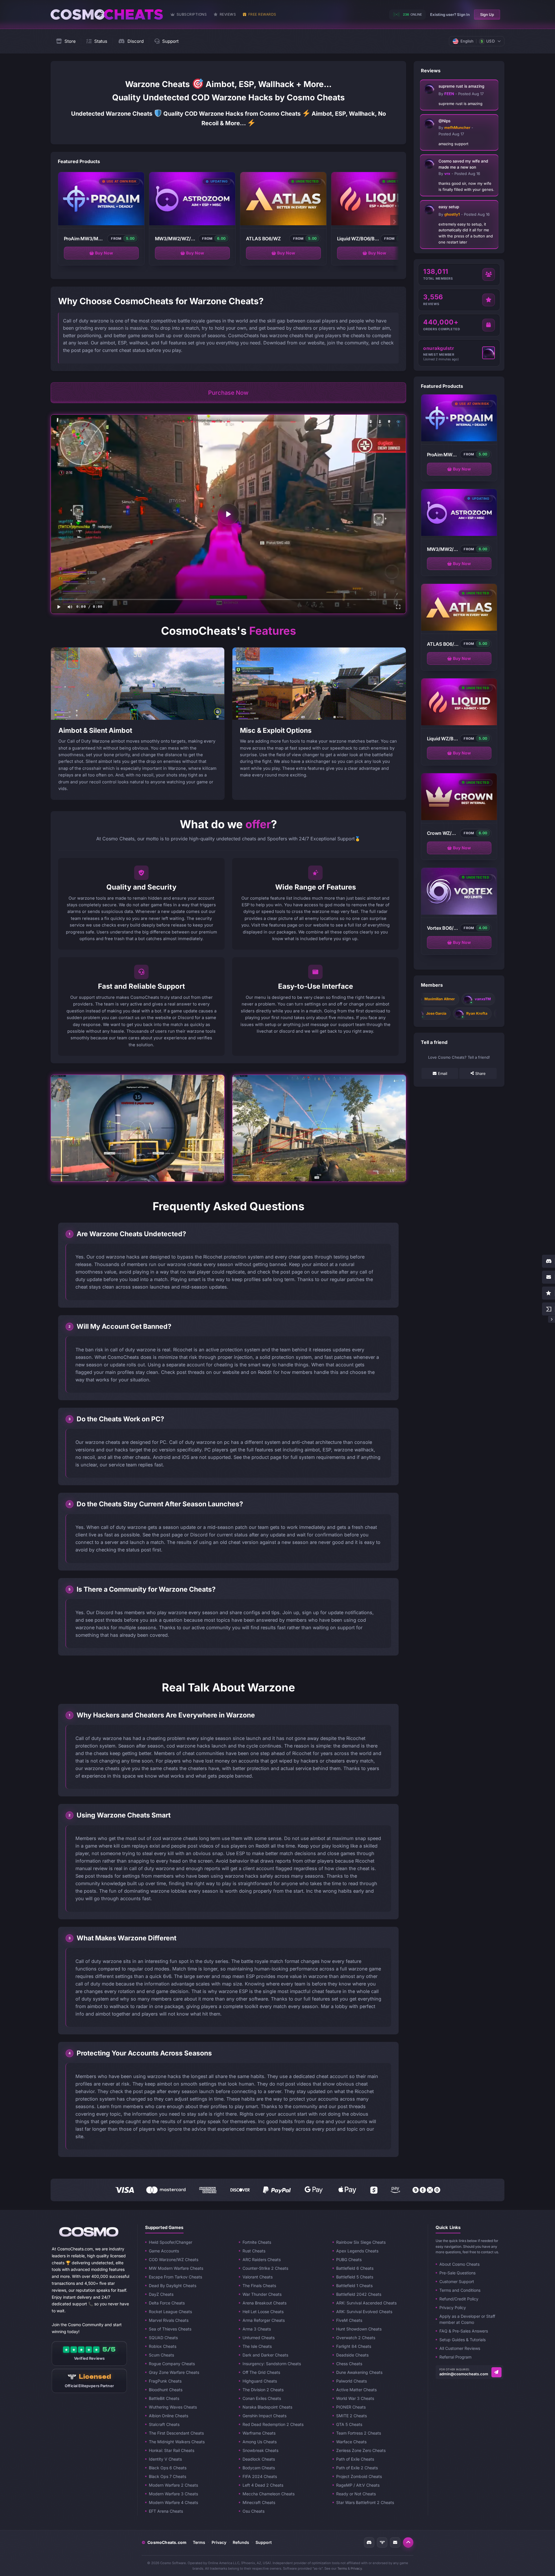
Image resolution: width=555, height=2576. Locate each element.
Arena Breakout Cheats (264, 2303)
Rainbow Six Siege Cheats (361, 2242)
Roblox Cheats (163, 2346)
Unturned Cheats (259, 2338)
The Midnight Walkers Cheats (177, 2442)
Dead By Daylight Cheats (173, 2286)
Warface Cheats (351, 2442)
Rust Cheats (254, 2251)
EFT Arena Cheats (166, 2511)
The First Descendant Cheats (176, 2433)
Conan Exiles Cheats (262, 2398)
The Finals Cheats (259, 2286)
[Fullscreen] (398, 607)
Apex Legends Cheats (357, 2251)
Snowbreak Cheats (260, 2450)
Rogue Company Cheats (172, 2364)
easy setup (449, 207)
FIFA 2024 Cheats (260, 2476)
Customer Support (457, 2281)
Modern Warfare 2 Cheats (173, 2485)
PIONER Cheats (351, 2407)
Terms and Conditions (460, 2290)
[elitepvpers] (382, 2542)
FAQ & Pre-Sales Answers (464, 2331)
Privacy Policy (453, 2307)
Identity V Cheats (165, 2459)
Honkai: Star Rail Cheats (172, 2450)
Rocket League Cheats (170, 2312)
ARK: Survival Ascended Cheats (366, 2303)
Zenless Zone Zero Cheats (361, 2450)
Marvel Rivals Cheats (169, 2320)
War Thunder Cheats (262, 2294)
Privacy (219, 2542)
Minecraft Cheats (259, 2502)
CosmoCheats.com (164, 2542)
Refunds (241, 2542)
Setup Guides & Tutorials (462, 2340)
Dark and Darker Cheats (265, 2355)
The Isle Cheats (257, 2346)
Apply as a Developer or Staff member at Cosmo (467, 2319)
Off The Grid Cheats (261, 2372)
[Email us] (496, 2372)
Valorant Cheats (258, 2277)
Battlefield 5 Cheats (355, 2277)
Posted (471, 94)
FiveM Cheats (349, 2320)
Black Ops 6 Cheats (168, 2468)
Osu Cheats (254, 2511)
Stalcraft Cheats (164, 2424)
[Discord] (369, 2542)
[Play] (228, 514)
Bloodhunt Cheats (166, 2390)
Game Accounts (164, 2251)
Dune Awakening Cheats (359, 2372)
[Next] (395, 222)
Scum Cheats (161, 2355)
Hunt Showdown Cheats (359, 2329)
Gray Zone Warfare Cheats (174, 2372)
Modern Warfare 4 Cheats (173, 2502)
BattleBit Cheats (164, 2398)
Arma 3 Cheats (257, 2329)
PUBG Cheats (349, 2259)
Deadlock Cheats (259, 2459)
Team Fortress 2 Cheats (359, 2433)
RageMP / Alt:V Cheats (358, 2485)
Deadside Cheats (352, 2355)
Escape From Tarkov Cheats (175, 2277)
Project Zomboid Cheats (359, 2476)
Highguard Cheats (260, 2381)
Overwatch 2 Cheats (356, 2338)
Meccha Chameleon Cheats (269, 2494)
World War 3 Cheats (355, 2398)
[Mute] (70, 607)
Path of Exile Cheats (355, 2459)
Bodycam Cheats (259, 2468)
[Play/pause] (59, 607)
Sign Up (487, 14)
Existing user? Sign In (450, 14)
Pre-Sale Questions (457, 2273)
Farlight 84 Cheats (354, 2346)
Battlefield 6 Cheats (355, 2268)
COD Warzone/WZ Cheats (174, 2259)
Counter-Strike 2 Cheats (265, 2268)
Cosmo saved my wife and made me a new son (463, 164)
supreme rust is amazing (461, 86)
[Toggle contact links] (552, 1319)
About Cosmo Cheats (459, 2264)
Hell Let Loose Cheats (263, 2312)
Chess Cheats (349, 2364)
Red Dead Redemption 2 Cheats (273, 2424)
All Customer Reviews (460, 2348)
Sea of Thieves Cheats (170, 2329)
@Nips (444, 121)
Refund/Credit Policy (459, 2299)
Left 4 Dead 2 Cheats (263, 2485)
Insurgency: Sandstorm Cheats (272, 2364)
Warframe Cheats (259, 2433)
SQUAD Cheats (163, 2338)
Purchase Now (228, 393)
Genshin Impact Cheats (264, 2416)
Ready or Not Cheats (356, 2494)
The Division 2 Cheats (263, 2390)
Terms (199, 2542)
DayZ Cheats (161, 2294)
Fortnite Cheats (257, 2242)
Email (443, 1073)
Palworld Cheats (351, 2381)
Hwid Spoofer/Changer (171, 2242)
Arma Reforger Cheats (264, 2320)
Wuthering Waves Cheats (173, 2407)
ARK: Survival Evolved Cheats (364, 2312)
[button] (408, 2542)
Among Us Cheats (260, 2442)
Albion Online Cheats (169, 2416)
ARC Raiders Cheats (262, 2259)
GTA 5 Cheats (349, 2424)
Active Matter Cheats (356, 2390)
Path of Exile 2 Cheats (357, 2468)
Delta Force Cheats (167, 2303)
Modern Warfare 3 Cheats (173, 2494)
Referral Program (455, 2357)
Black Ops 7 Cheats (168, 2476)
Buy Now (104, 253)
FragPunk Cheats (165, 2381)
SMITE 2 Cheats (351, 2416)
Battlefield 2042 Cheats (359, 2294)
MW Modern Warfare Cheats (176, 2268)
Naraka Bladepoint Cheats (267, 2407)
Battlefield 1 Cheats (354, 2286)
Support (264, 2542)
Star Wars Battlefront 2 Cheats (365, 2502)
